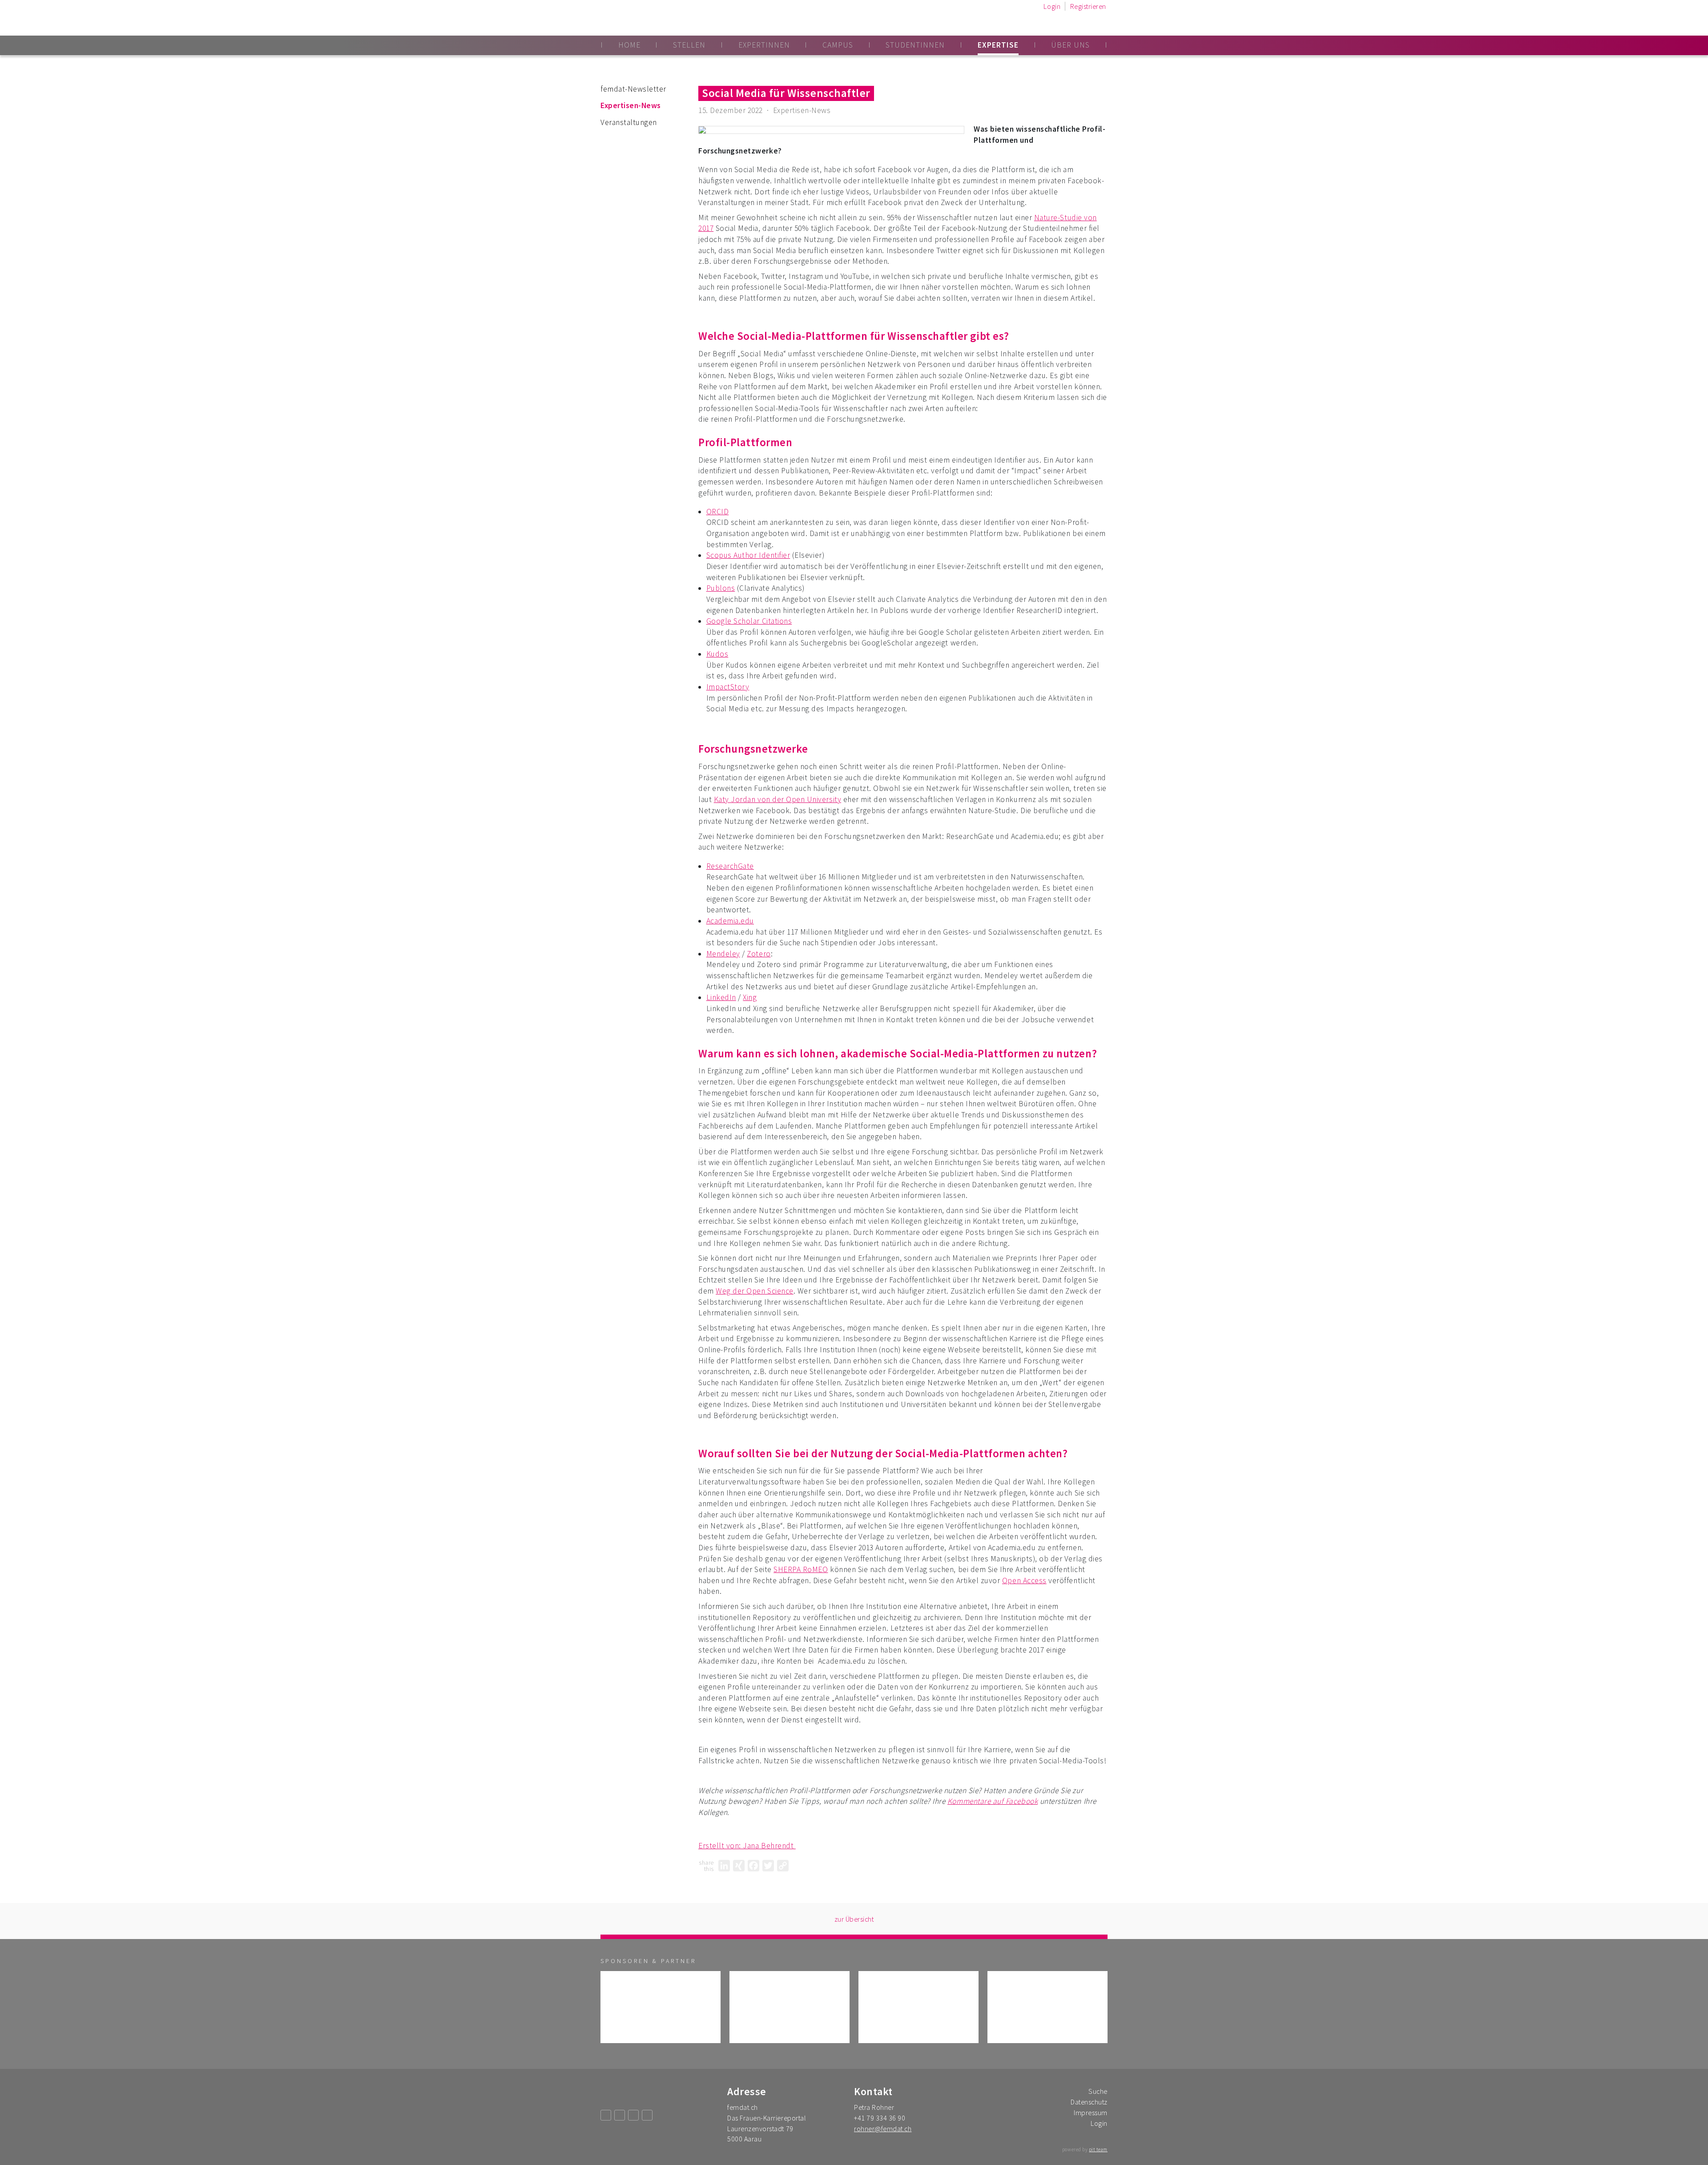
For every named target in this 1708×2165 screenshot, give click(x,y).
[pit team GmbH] (918, 2007)
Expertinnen (764, 45)
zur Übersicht (854, 1919)
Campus (838, 45)
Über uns (1070, 45)
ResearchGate (730, 866)
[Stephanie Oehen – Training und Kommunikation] (790, 2007)
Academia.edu (730, 921)
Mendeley (723, 954)
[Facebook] (753, 1866)
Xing (750, 997)
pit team (1098, 2149)
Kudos (717, 654)
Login (1052, 6)
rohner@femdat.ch (883, 2129)
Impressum (1091, 2113)
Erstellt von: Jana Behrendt (747, 1846)
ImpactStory (728, 687)
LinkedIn (721, 997)
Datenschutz (1089, 2102)
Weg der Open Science (755, 1291)
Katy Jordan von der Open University (777, 799)
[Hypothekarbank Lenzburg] (1047, 2007)
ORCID (718, 512)
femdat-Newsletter (633, 89)
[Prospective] (661, 2007)
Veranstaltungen (629, 122)
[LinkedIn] (724, 1866)
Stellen (689, 45)
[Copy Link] (783, 1866)
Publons (721, 588)
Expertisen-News (631, 105)
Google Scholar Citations (749, 621)
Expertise (998, 45)
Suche (1098, 2091)
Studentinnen (915, 45)
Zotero (759, 954)
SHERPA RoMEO (801, 1569)
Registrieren (1088, 6)
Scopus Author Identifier (748, 555)
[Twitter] (768, 1866)
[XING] (739, 1866)
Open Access (1024, 1580)
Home (629, 45)
